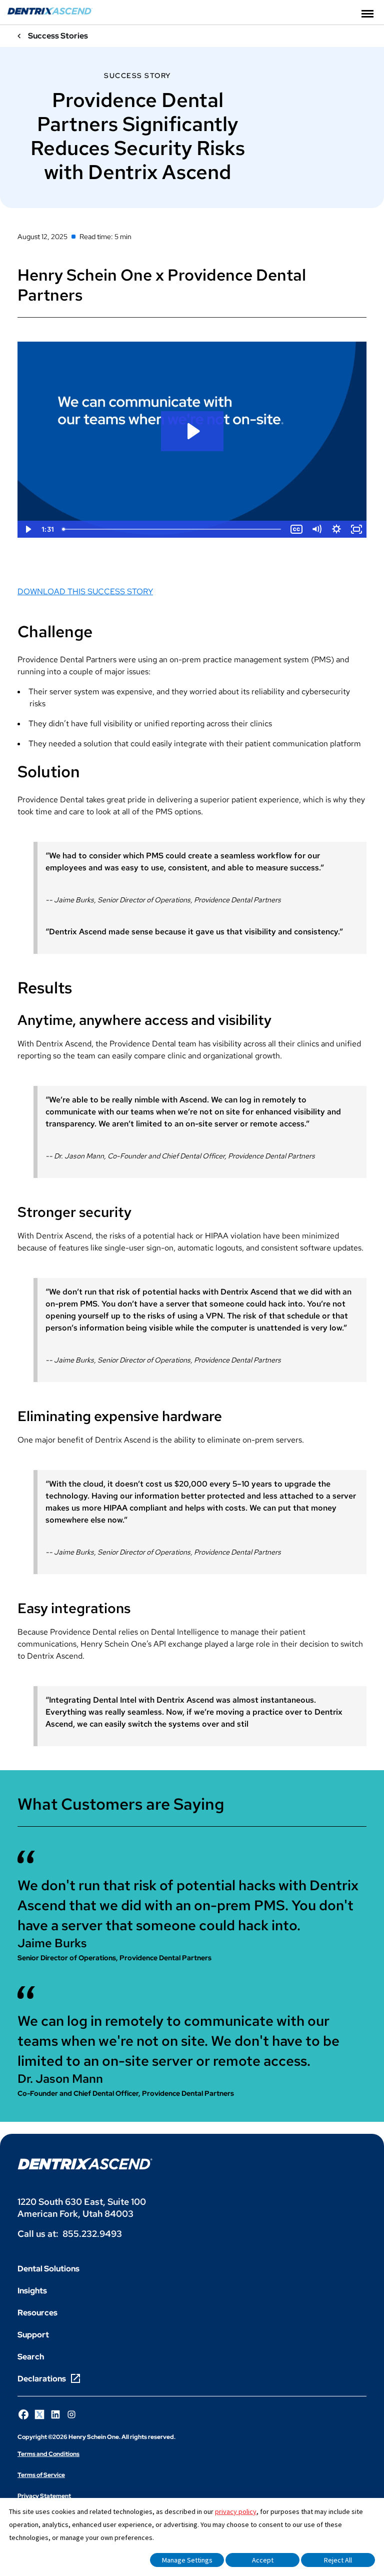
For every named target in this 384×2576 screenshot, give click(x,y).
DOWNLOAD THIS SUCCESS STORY (85, 591)
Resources (37, 2313)
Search (31, 2357)
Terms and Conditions (48, 2454)
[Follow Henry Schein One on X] (39, 2414)
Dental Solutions (48, 2269)
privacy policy (236, 2511)
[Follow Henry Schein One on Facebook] (23, 2414)
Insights (32, 2291)
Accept (263, 2560)
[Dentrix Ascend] (50, 12)
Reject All (338, 2560)
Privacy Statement (44, 2496)
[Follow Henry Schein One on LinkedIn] (55, 2414)
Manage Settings (187, 2560)
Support (33, 2335)
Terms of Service (41, 2475)
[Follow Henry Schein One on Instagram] (71, 2414)
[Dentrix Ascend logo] (85, 2164)
